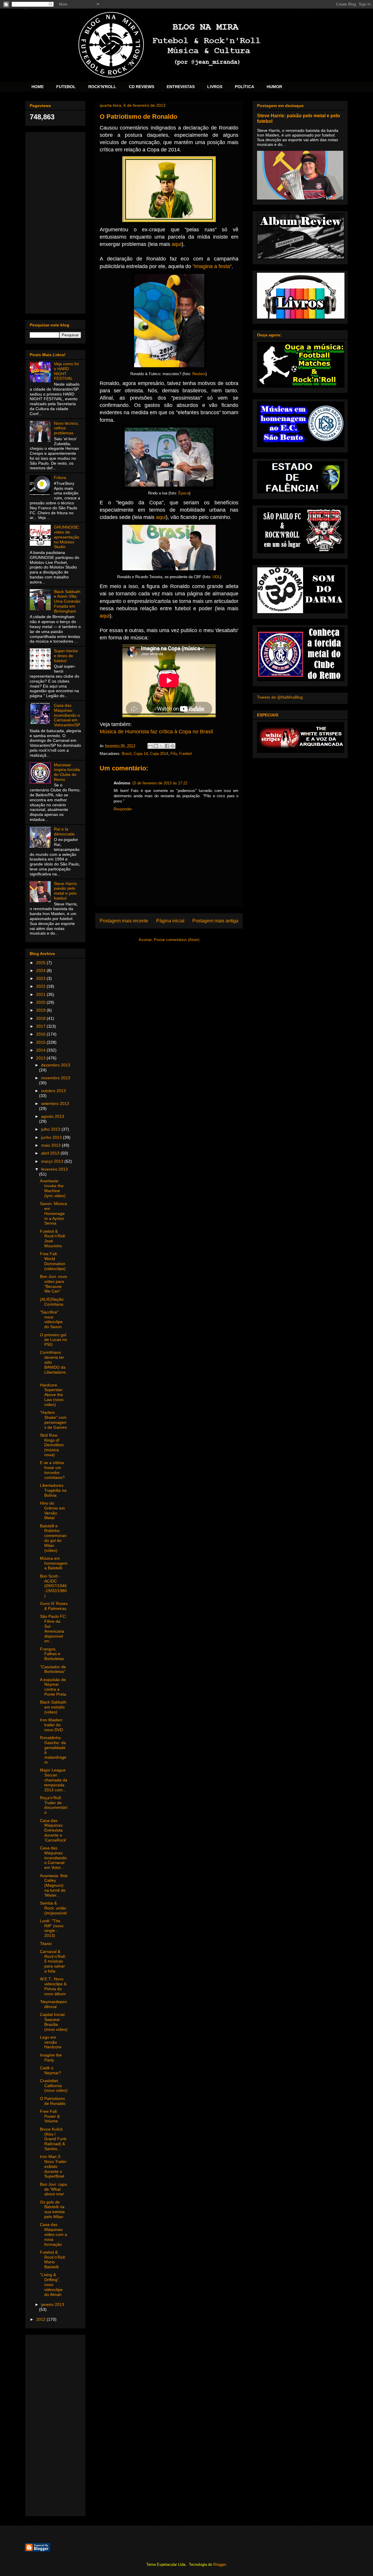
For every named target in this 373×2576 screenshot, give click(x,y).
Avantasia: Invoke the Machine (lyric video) (53, 1188)
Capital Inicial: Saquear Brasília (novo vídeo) (54, 2022)
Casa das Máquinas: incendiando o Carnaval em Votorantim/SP (67, 715)
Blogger (220, 2564)
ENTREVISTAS (181, 87)
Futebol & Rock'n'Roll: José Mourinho (53, 1239)
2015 (41, 1042)
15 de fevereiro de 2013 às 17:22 (160, 783)
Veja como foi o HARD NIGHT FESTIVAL (66, 371)
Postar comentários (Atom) (177, 940)
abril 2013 (51, 1153)
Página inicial (170, 921)
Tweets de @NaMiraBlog (280, 697)
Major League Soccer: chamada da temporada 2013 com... (54, 1780)
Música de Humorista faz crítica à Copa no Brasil (156, 732)
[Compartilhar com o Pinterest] (173, 746)
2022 (41, 986)
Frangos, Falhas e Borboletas (52, 1654)
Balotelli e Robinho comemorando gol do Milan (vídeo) (53, 1538)
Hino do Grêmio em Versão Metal (52, 1510)
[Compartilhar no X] (161, 746)
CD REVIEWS (141, 87)
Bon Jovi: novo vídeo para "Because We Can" (53, 1284)
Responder (123, 809)
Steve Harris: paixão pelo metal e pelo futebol (66, 891)
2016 (41, 1034)
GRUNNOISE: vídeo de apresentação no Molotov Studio (67, 537)
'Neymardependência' (53, 2004)
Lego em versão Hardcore (51, 2042)
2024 (41, 970)
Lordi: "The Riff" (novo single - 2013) (52, 1928)
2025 (41, 963)
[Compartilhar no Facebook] (167, 746)
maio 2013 (51, 1145)
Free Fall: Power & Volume (50, 2116)
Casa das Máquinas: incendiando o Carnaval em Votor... (53, 1858)
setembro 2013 (55, 1103)
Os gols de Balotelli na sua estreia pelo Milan (52, 2209)
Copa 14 (141, 754)
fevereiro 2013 (54, 1169)
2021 (41, 994)
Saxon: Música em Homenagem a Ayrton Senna (53, 1213)
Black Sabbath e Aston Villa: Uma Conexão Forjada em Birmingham (67, 601)
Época (184, 493)
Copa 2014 (159, 754)
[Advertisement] (55, 222)
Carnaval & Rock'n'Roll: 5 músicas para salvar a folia (53, 1961)
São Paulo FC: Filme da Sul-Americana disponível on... (53, 1629)
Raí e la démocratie (64, 831)
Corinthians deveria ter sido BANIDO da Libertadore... (54, 1365)
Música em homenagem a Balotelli (54, 1563)
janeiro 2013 (53, 2304)
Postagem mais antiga (215, 921)
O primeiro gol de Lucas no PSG (53, 1340)
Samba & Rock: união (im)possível (53, 1908)
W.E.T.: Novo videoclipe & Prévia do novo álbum (53, 1986)
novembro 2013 (56, 1078)
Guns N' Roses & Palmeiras (54, 1606)
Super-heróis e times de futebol (66, 656)
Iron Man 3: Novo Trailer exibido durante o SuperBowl (53, 2166)
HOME (38, 87)
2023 (41, 978)
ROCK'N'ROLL (102, 87)
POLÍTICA (244, 87)
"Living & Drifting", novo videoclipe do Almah (51, 2284)
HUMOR (274, 87)
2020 (41, 1002)
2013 (41, 1058)
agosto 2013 (53, 1116)
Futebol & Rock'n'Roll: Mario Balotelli (53, 2260)
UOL (216, 577)
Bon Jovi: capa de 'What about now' (53, 2189)
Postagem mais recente (124, 921)
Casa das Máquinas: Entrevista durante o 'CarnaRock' (53, 1830)
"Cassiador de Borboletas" (53, 1669)
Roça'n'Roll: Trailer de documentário (54, 1805)
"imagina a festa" (212, 266)
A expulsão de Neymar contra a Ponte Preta (53, 1687)
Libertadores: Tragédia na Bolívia (53, 1490)
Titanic (46, 1944)
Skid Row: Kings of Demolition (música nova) (52, 1445)
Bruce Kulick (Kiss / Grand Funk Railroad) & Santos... (53, 2139)
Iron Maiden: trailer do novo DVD (52, 1725)
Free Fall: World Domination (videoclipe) (53, 1261)
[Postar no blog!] (156, 746)
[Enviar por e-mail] (150, 746)
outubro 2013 (53, 1091)
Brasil (127, 754)
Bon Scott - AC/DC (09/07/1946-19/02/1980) (53, 1586)
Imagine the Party (51, 2058)
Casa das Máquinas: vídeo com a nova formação (53, 2234)
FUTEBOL (66, 87)
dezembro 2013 (56, 1065)
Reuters (199, 374)
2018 (41, 1018)
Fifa (174, 754)
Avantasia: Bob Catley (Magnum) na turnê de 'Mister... (54, 1885)
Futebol (185, 754)
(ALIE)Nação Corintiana (52, 1302)
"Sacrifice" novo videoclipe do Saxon (51, 1319)
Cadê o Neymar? (51, 2070)
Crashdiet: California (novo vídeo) (54, 2086)
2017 (41, 1026)
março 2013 (53, 1161)
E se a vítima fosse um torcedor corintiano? (52, 1470)
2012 (41, 2319)
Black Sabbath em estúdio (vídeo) (53, 1707)
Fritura (60, 478)
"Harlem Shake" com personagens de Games (53, 1420)
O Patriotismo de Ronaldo (53, 2101)
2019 (41, 1010)
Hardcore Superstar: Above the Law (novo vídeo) (52, 1395)
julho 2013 (51, 1129)
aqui (177, 244)
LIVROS (215, 87)
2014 (41, 1050)
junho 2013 (52, 1137)
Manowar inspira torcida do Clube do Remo (67, 772)
